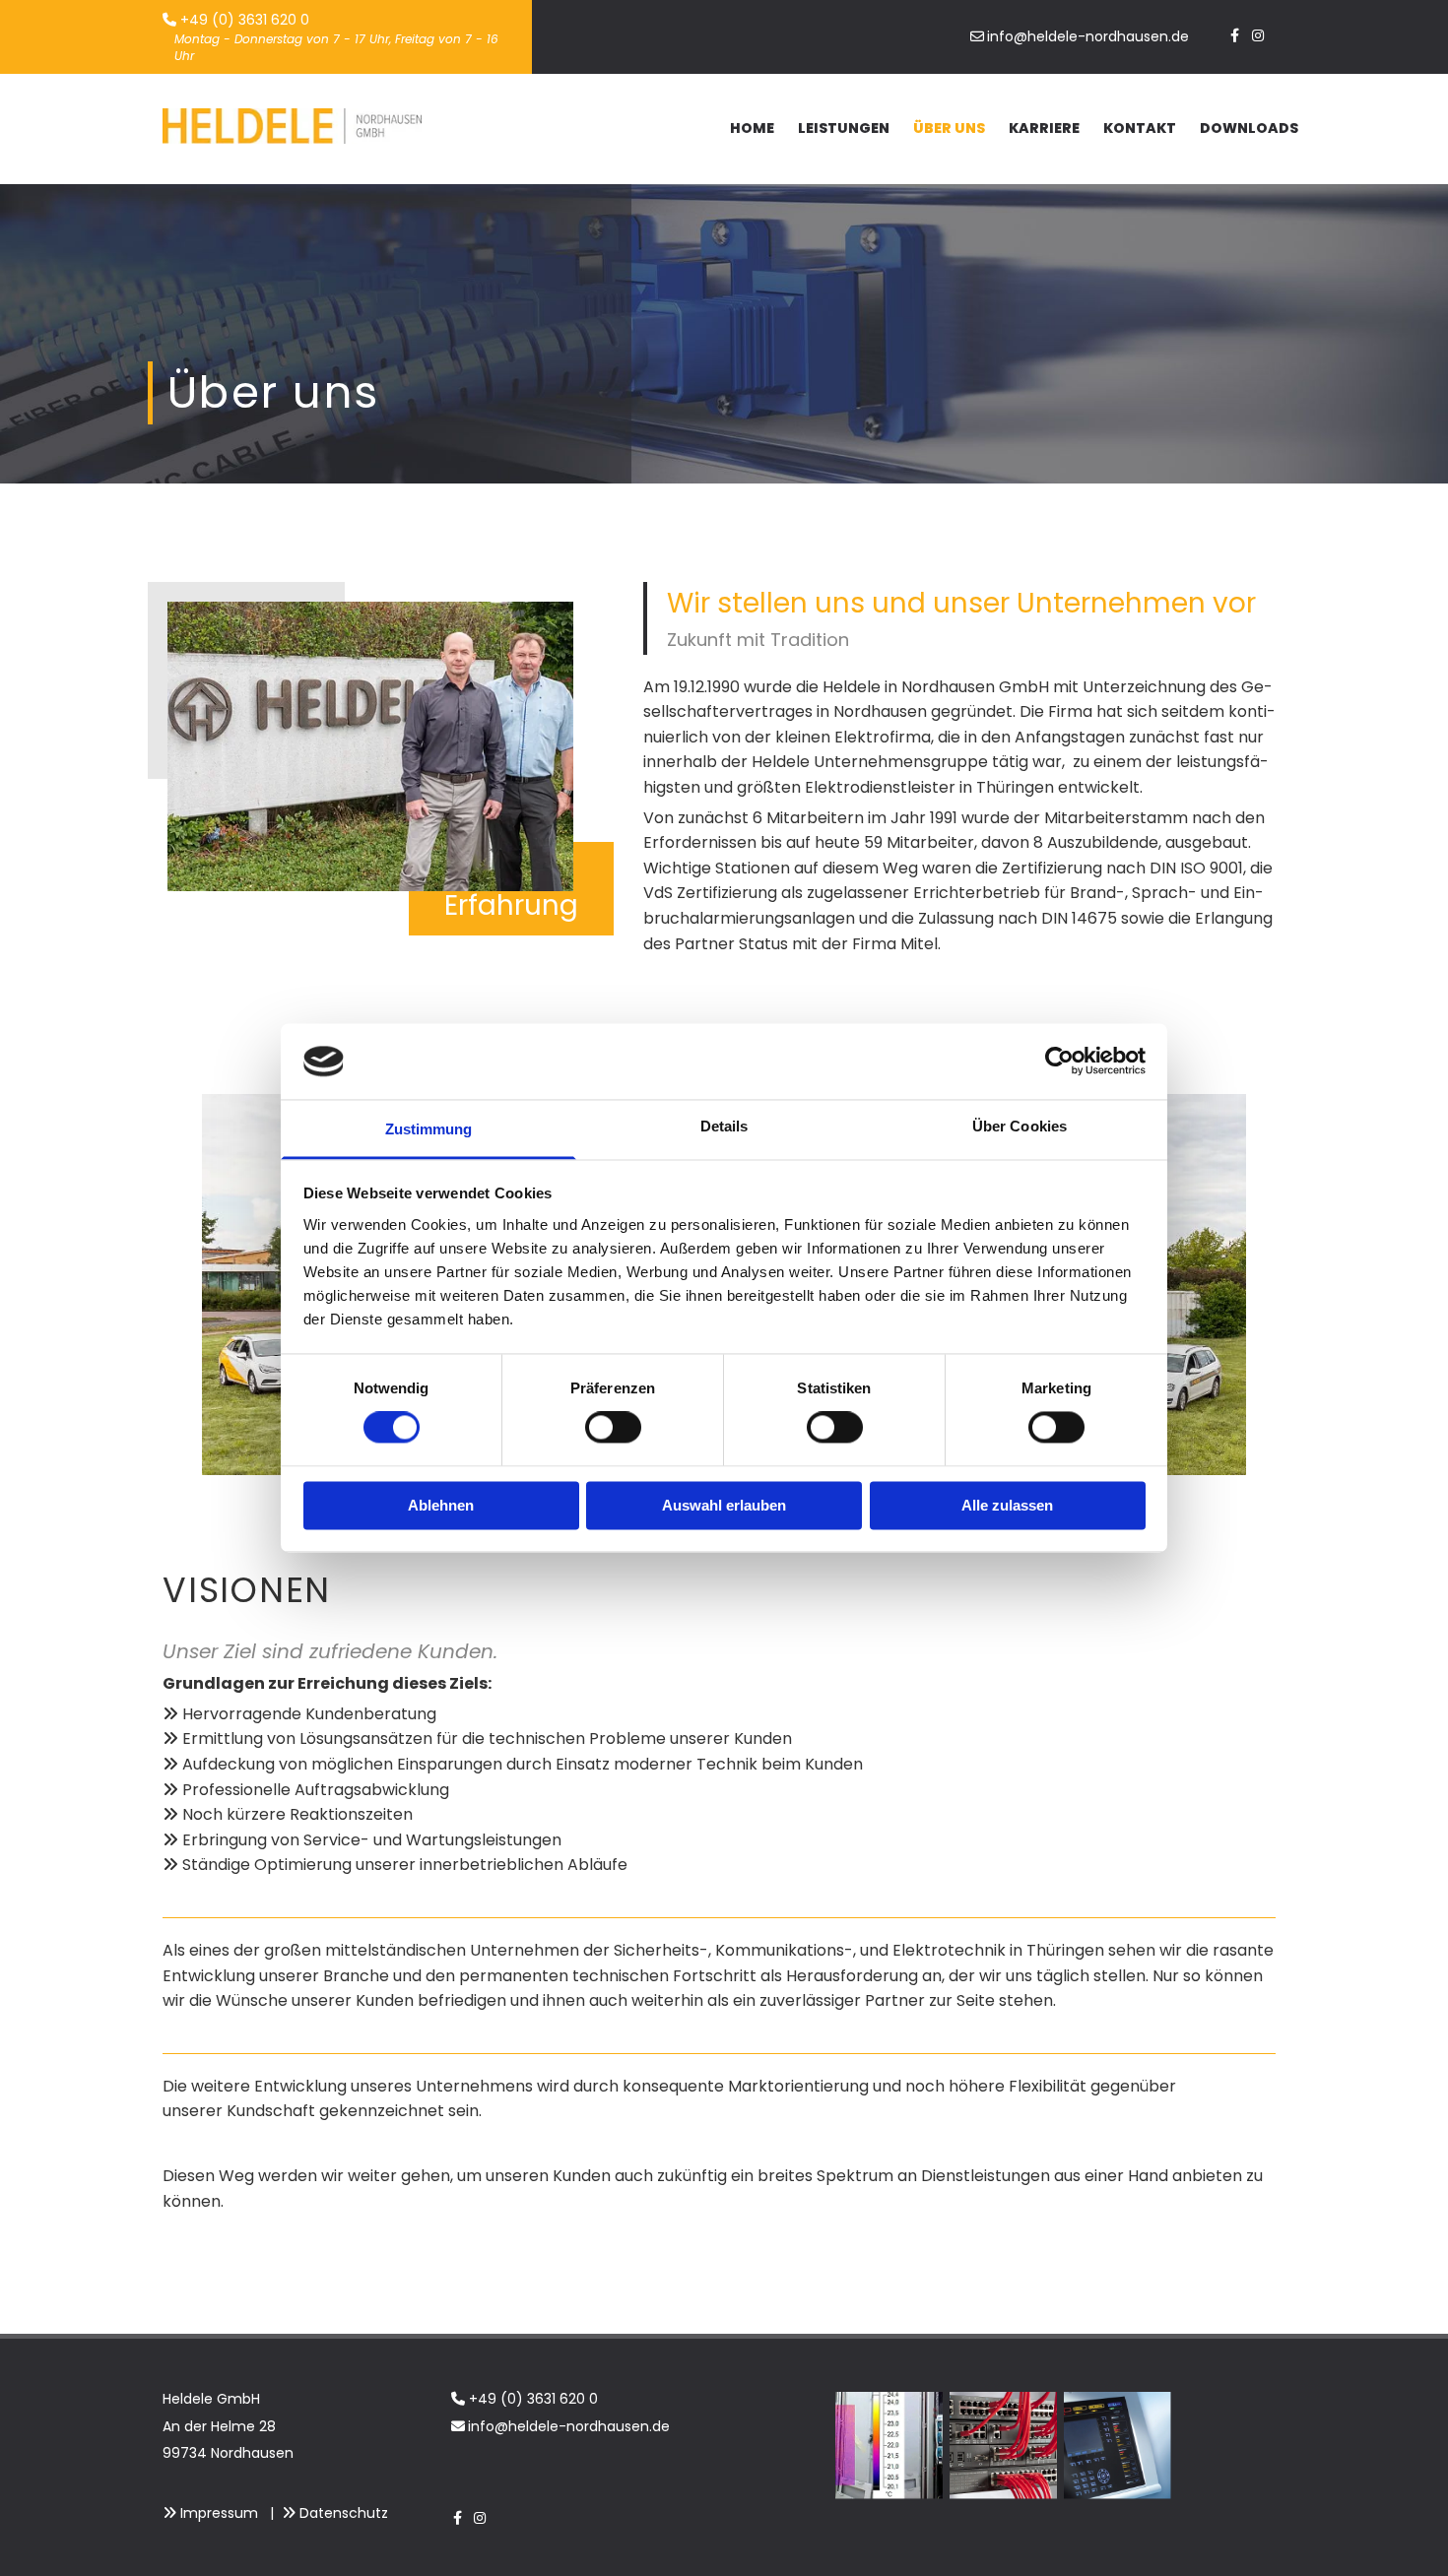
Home (752, 128)
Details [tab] (724, 1126)
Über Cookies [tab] (1020, 1126)
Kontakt (1140, 128)
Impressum (219, 2513)
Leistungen (844, 128)
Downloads (1249, 128)
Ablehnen (441, 1505)
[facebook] (1235, 33)
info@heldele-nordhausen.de (569, 2426)
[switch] (613, 1428)
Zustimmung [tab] (429, 1129)
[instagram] (1257, 33)
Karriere (1044, 128)
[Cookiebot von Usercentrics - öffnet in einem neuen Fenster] (1059, 1062)
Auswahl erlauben (724, 1505)
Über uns (949, 128)
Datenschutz (344, 2513)
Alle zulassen (1007, 1505)
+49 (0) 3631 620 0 (533, 2399)
